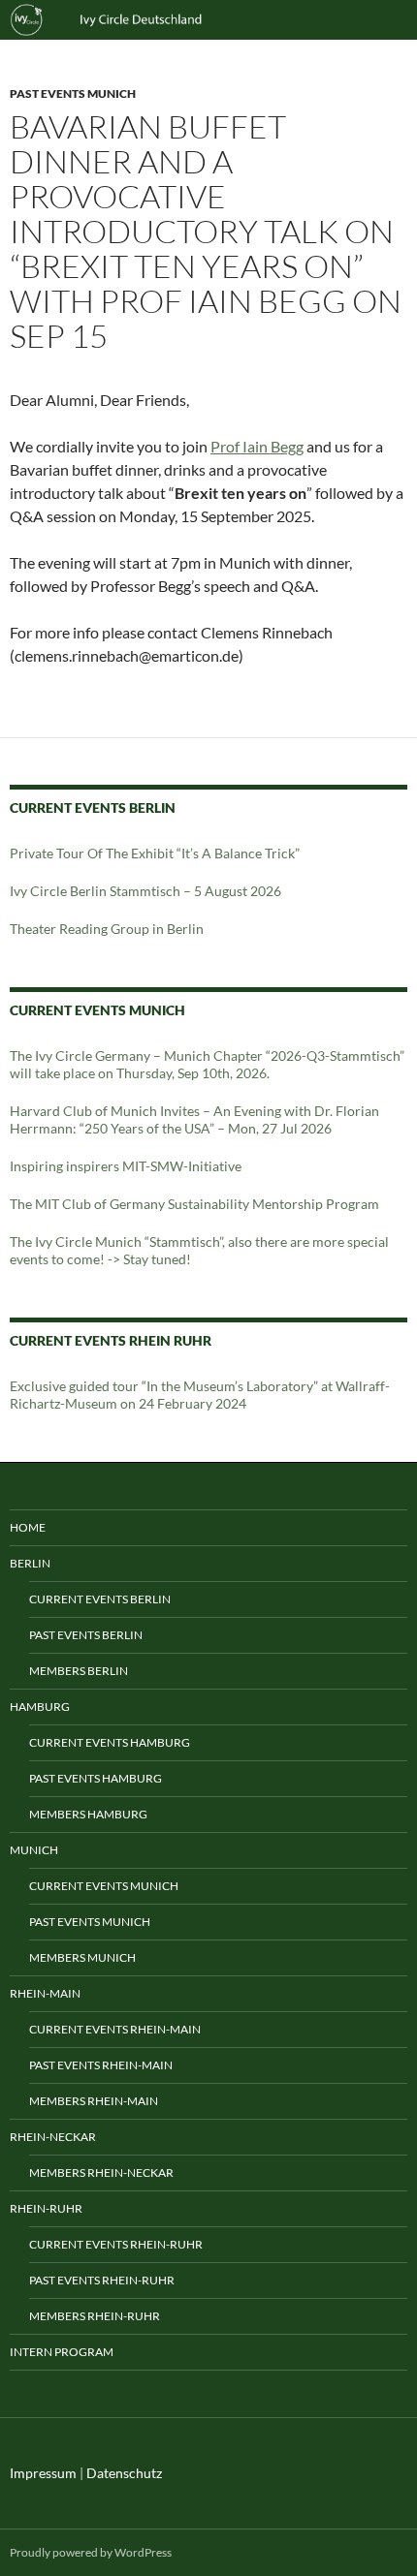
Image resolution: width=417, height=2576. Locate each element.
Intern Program (62, 2352)
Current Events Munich (104, 1886)
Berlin (30, 1563)
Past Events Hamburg (96, 1778)
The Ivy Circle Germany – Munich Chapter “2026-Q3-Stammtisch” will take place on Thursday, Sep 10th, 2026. (207, 1064)
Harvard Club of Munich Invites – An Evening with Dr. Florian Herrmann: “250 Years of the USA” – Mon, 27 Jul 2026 (194, 1119)
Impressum (43, 2473)
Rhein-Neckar (53, 2137)
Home (28, 1527)
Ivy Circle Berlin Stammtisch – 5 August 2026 (145, 891)
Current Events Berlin (100, 1599)
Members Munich (82, 1957)
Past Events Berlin (86, 1635)
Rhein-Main (45, 1993)
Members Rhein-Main (94, 2101)
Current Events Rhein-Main (115, 2029)
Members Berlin (79, 1671)
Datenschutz (124, 2473)
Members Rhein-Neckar (101, 2173)
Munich (34, 1850)
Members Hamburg (88, 1814)
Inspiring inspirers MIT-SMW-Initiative (126, 1166)
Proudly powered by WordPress (91, 2552)
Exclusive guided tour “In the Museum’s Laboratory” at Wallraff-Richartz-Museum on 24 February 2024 (200, 1395)
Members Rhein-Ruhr (95, 2316)
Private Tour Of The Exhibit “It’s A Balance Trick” (155, 853)
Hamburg (40, 1707)
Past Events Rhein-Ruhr (102, 2280)
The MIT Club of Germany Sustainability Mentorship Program (194, 1204)
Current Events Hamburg (110, 1742)
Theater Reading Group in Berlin (107, 929)
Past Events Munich (73, 93)
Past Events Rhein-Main (101, 2065)
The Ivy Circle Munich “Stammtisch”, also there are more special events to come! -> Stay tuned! (199, 1250)
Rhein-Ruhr (46, 2208)
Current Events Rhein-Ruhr (116, 2244)
